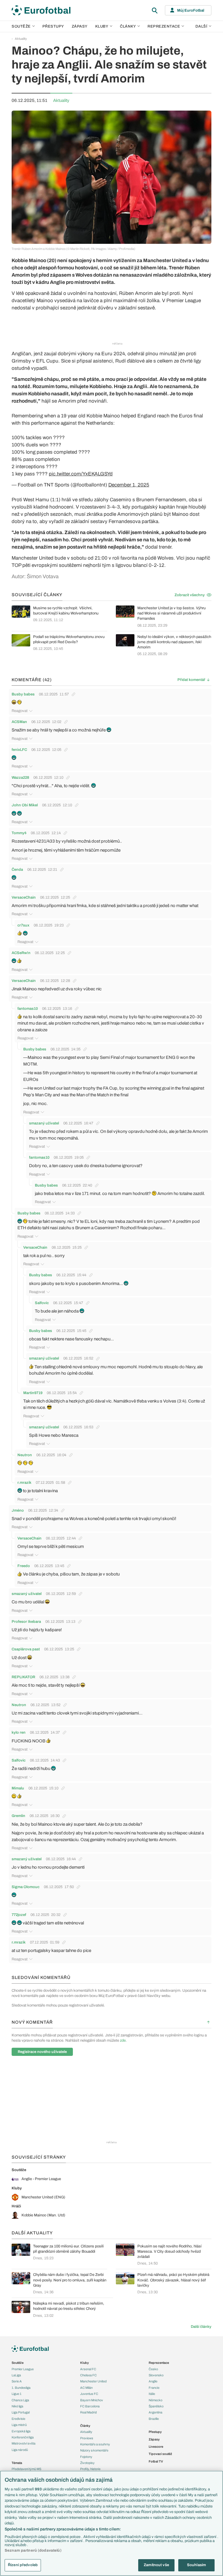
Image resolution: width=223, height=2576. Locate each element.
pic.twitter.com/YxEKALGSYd (81, 474)
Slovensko (156, 2375)
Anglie (153, 2381)
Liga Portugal (21, 2412)
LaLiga (16, 2375)
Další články (201, 2327)
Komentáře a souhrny (95, 2444)
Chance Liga (20, 2400)
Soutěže (21, 26)
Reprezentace (164, 26)
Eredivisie (18, 2419)
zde (123, 2040)
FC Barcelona (90, 2406)
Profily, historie (90, 2469)
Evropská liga (21, 2431)
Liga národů (20, 2450)
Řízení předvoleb (23, 2565)
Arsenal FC (88, 2369)
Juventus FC (89, 2394)
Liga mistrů (19, 2425)
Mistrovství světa (24, 2443)
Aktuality (21, 39)
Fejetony (86, 2457)
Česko (153, 2369)
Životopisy (87, 2463)
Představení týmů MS (26, 2469)
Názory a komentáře (94, 2450)
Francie (154, 2388)
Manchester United (93, 2381)
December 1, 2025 (129, 485)
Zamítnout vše (156, 2565)
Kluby (102, 26)
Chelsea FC (88, 2375)
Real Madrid (88, 2412)
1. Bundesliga (21, 2388)
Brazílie (154, 2419)
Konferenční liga (23, 2437)
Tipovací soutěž (160, 2454)
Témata (17, 2463)
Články (85, 2426)
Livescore (156, 2447)
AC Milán (86, 2388)
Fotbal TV (156, 2461)
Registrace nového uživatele (42, 2052)
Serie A (17, 2381)
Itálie (152, 2394)
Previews (87, 2438)
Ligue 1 (17, 2394)
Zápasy (80, 26)
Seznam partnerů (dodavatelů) (33, 2550)
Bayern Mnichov (92, 2400)
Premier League (23, 2369)
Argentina (155, 2412)
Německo (155, 2400)
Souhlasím (196, 2565)
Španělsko (156, 2406)
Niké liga (17, 2406)
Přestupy (53, 26)
